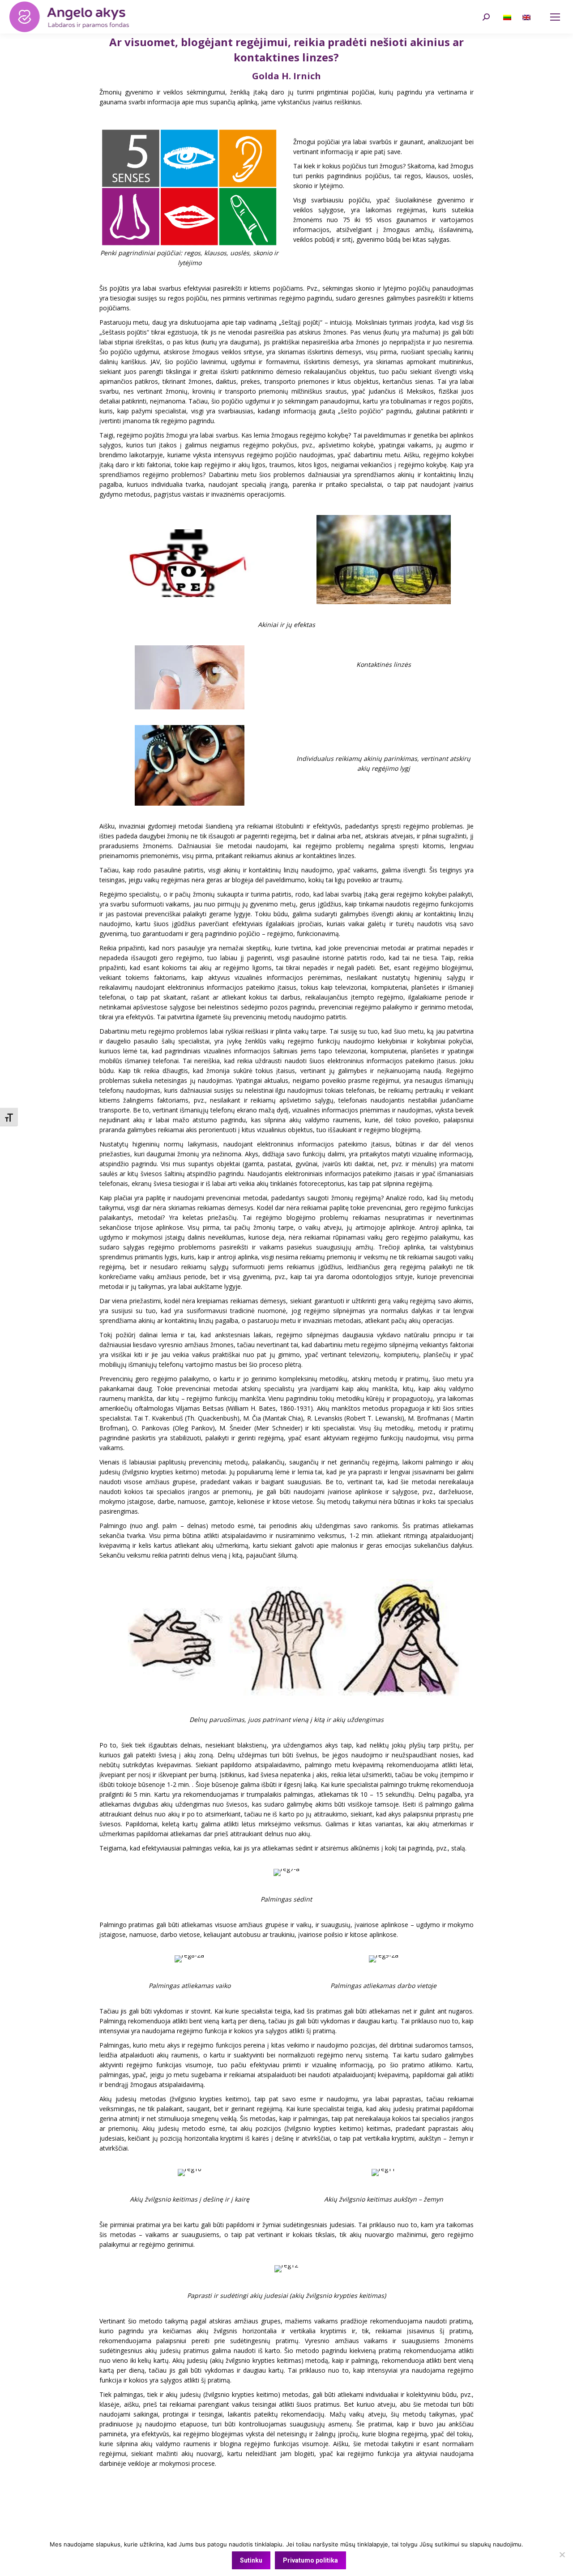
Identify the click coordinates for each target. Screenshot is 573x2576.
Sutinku (251, 2560)
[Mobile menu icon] (555, 17)
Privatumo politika (310, 2560)
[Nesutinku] (562, 2555)
